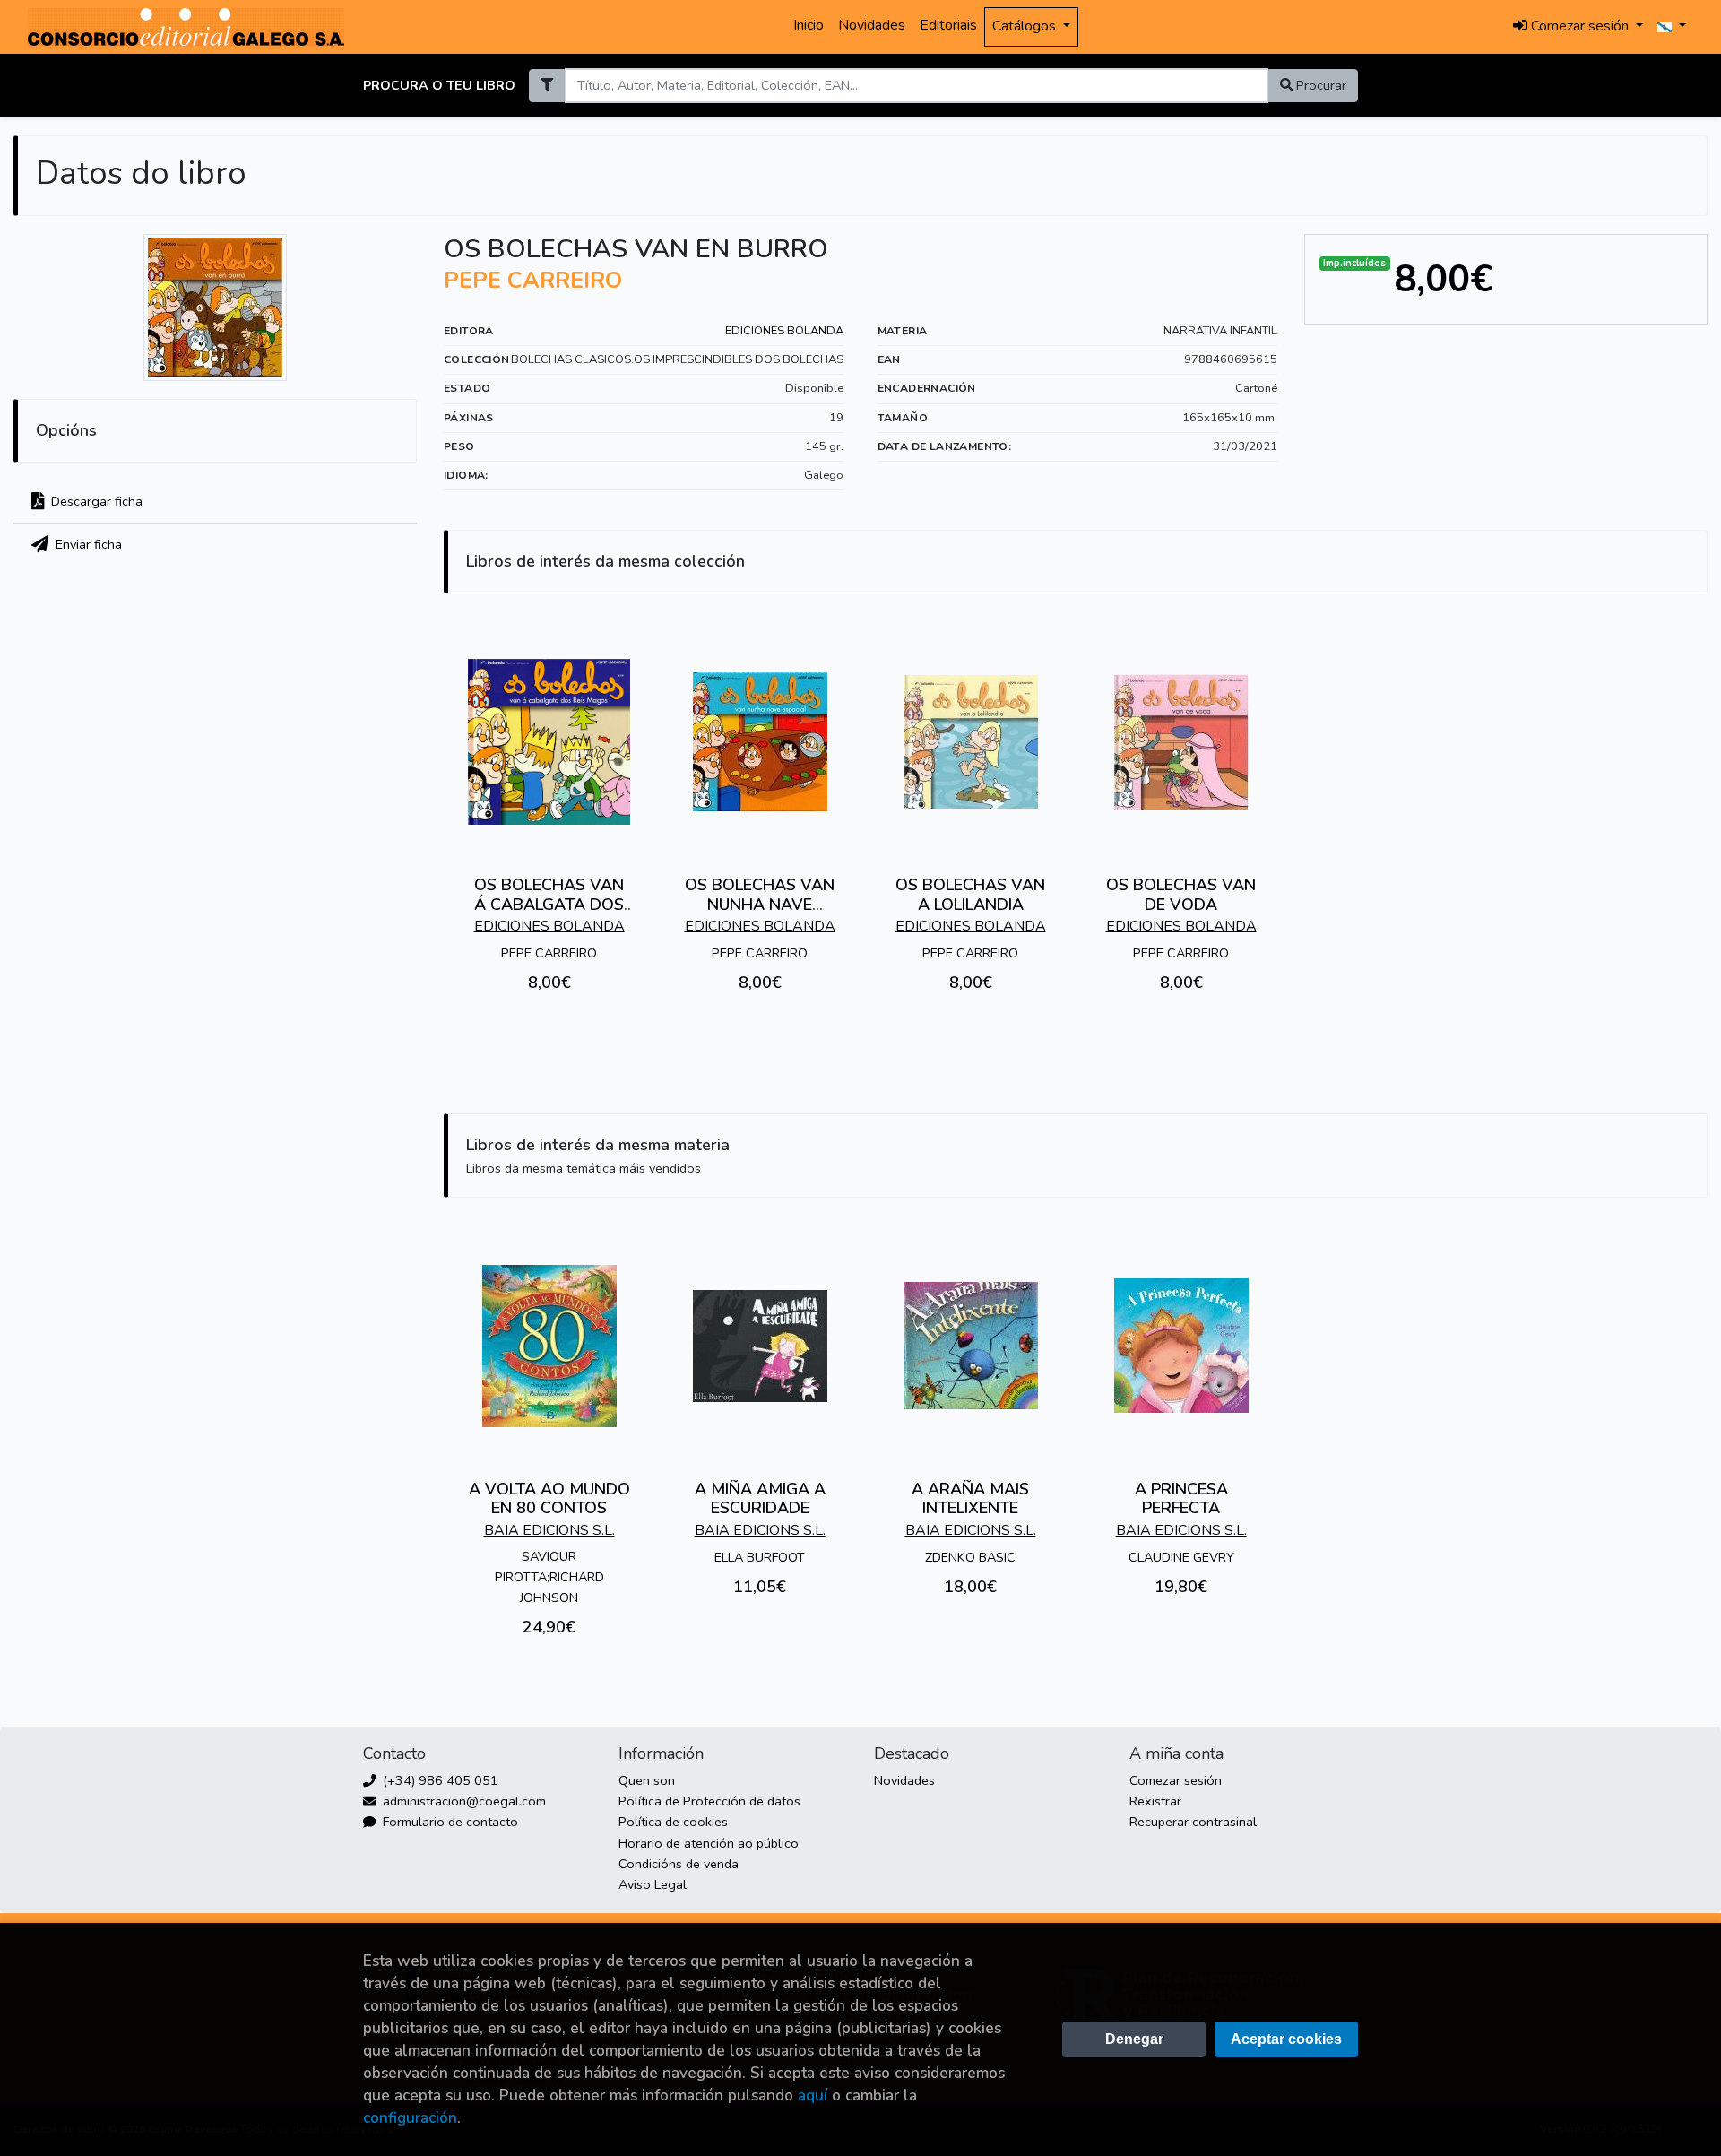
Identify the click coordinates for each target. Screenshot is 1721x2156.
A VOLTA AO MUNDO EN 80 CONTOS (549, 1499)
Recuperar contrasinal (1193, 1822)
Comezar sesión (1176, 1780)
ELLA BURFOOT (760, 1557)
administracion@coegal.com (463, 1801)
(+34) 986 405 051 (439, 1780)
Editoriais (948, 25)
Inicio (809, 25)
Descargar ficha (95, 501)
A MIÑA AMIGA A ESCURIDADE (760, 1499)
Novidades (872, 25)
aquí (813, 2095)
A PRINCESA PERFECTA (1181, 1499)
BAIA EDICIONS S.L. (549, 1530)
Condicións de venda (679, 1864)
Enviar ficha (87, 544)
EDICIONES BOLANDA (784, 331)
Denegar (1134, 2039)
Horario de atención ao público (709, 1843)
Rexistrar (1155, 1801)
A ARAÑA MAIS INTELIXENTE (970, 1499)
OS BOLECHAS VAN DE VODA (1181, 895)
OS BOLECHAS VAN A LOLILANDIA (970, 895)
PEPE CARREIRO (533, 281)
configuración (410, 2118)
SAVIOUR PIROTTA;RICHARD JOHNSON (549, 1577)
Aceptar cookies (1286, 2039)
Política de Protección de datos (709, 1801)
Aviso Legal (653, 1884)
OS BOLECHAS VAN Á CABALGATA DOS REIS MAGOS (549, 904)
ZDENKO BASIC (970, 1557)
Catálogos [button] (1026, 26)
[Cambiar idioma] (1672, 27)
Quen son (647, 1780)
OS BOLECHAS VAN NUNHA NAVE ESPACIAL (760, 904)
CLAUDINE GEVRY (1181, 1557)
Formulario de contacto (449, 1822)
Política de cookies (673, 1822)
